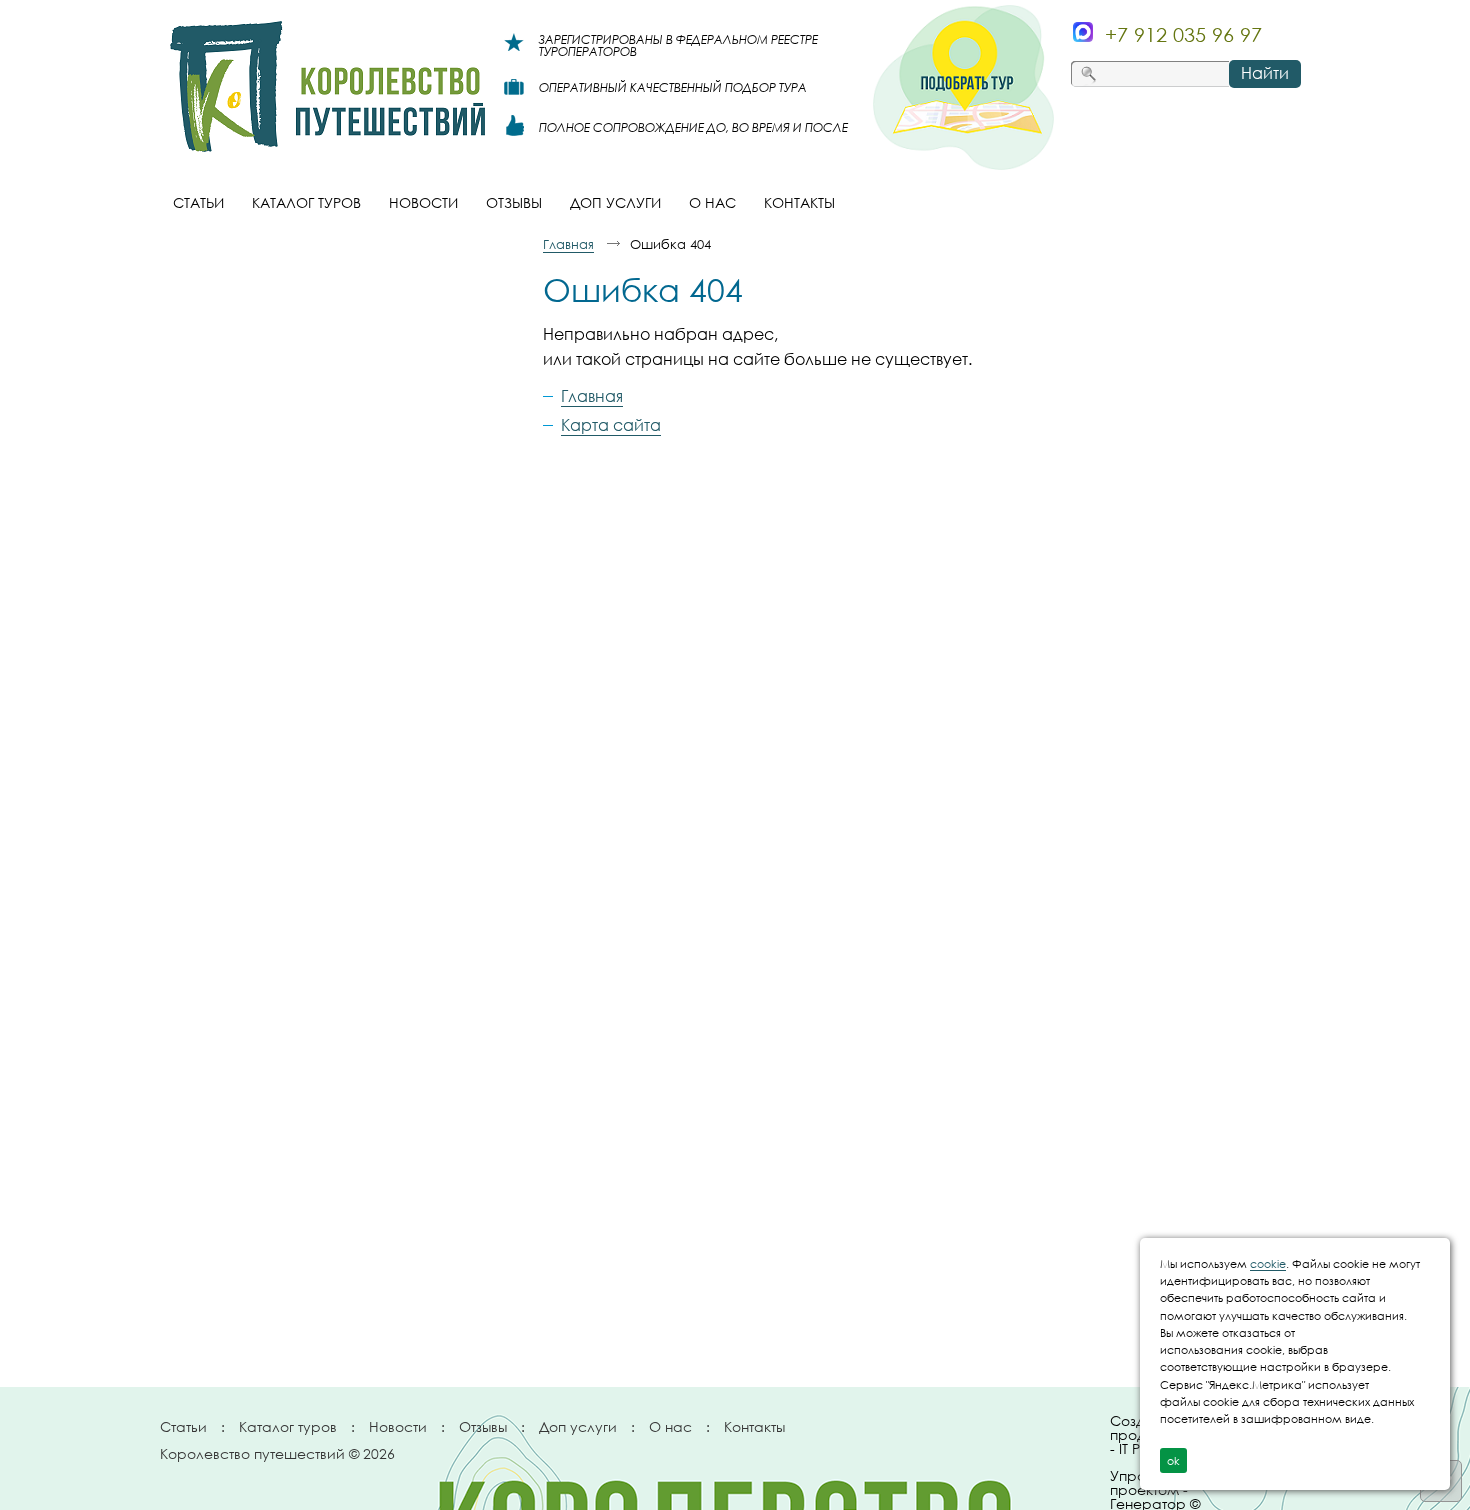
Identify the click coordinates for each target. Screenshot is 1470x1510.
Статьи (183, 1426)
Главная (568, 244)
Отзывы (483, 1426)
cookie (1268, 1263)
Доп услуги (578, 1426)
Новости (398, 1426)
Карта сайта (611, 425)
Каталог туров (288, 1426)
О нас (670, 1426)
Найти (1265, 73)
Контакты (754, 1426)
